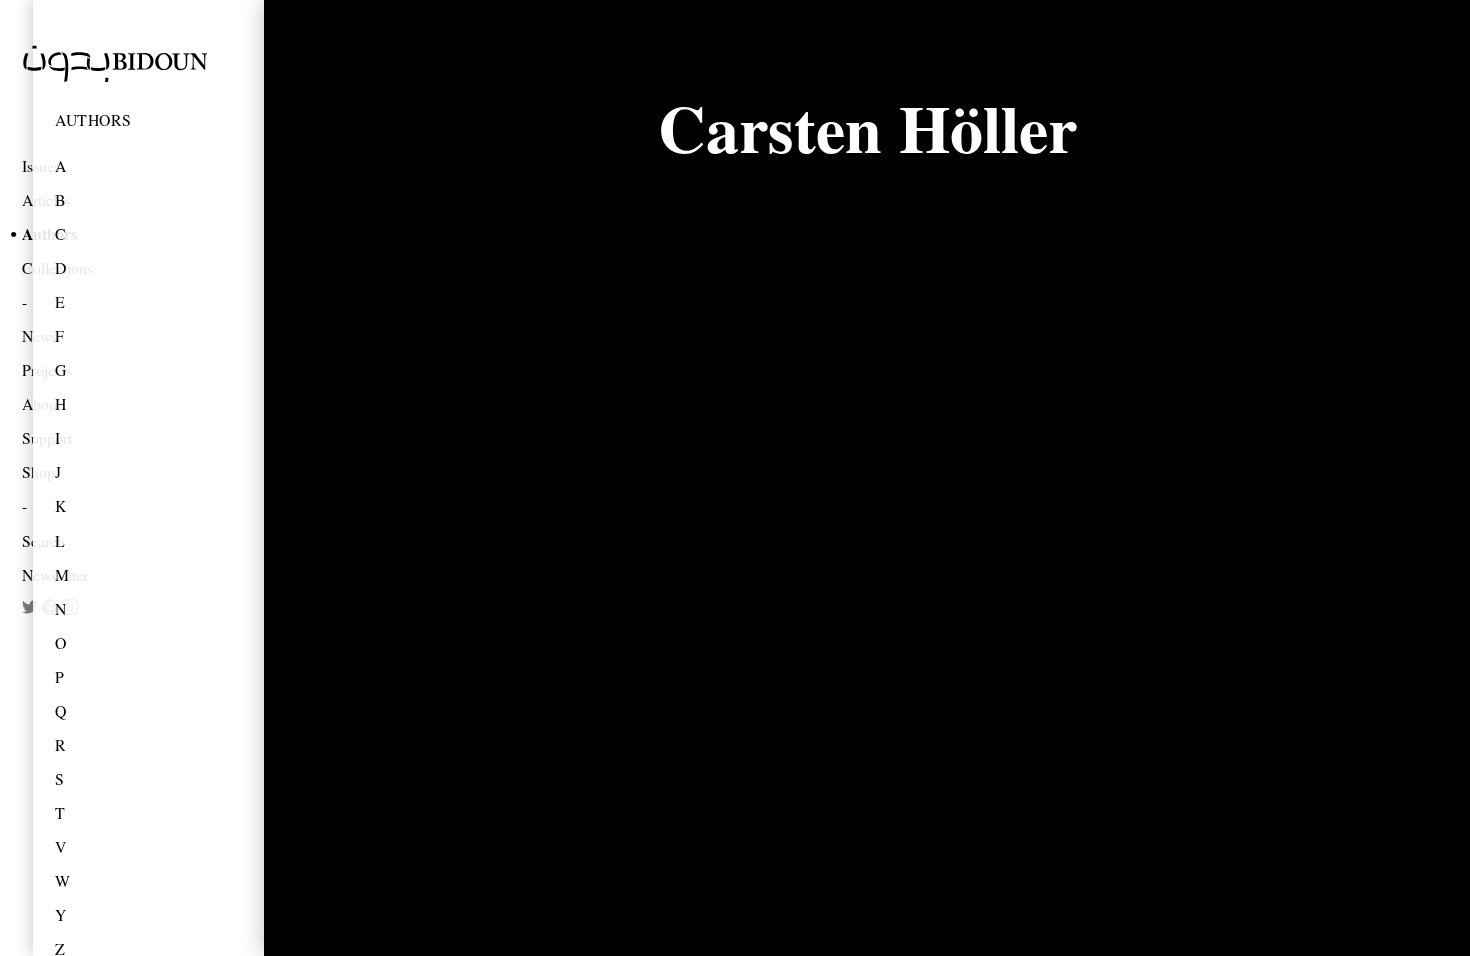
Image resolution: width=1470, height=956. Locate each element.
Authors (93, 119)
